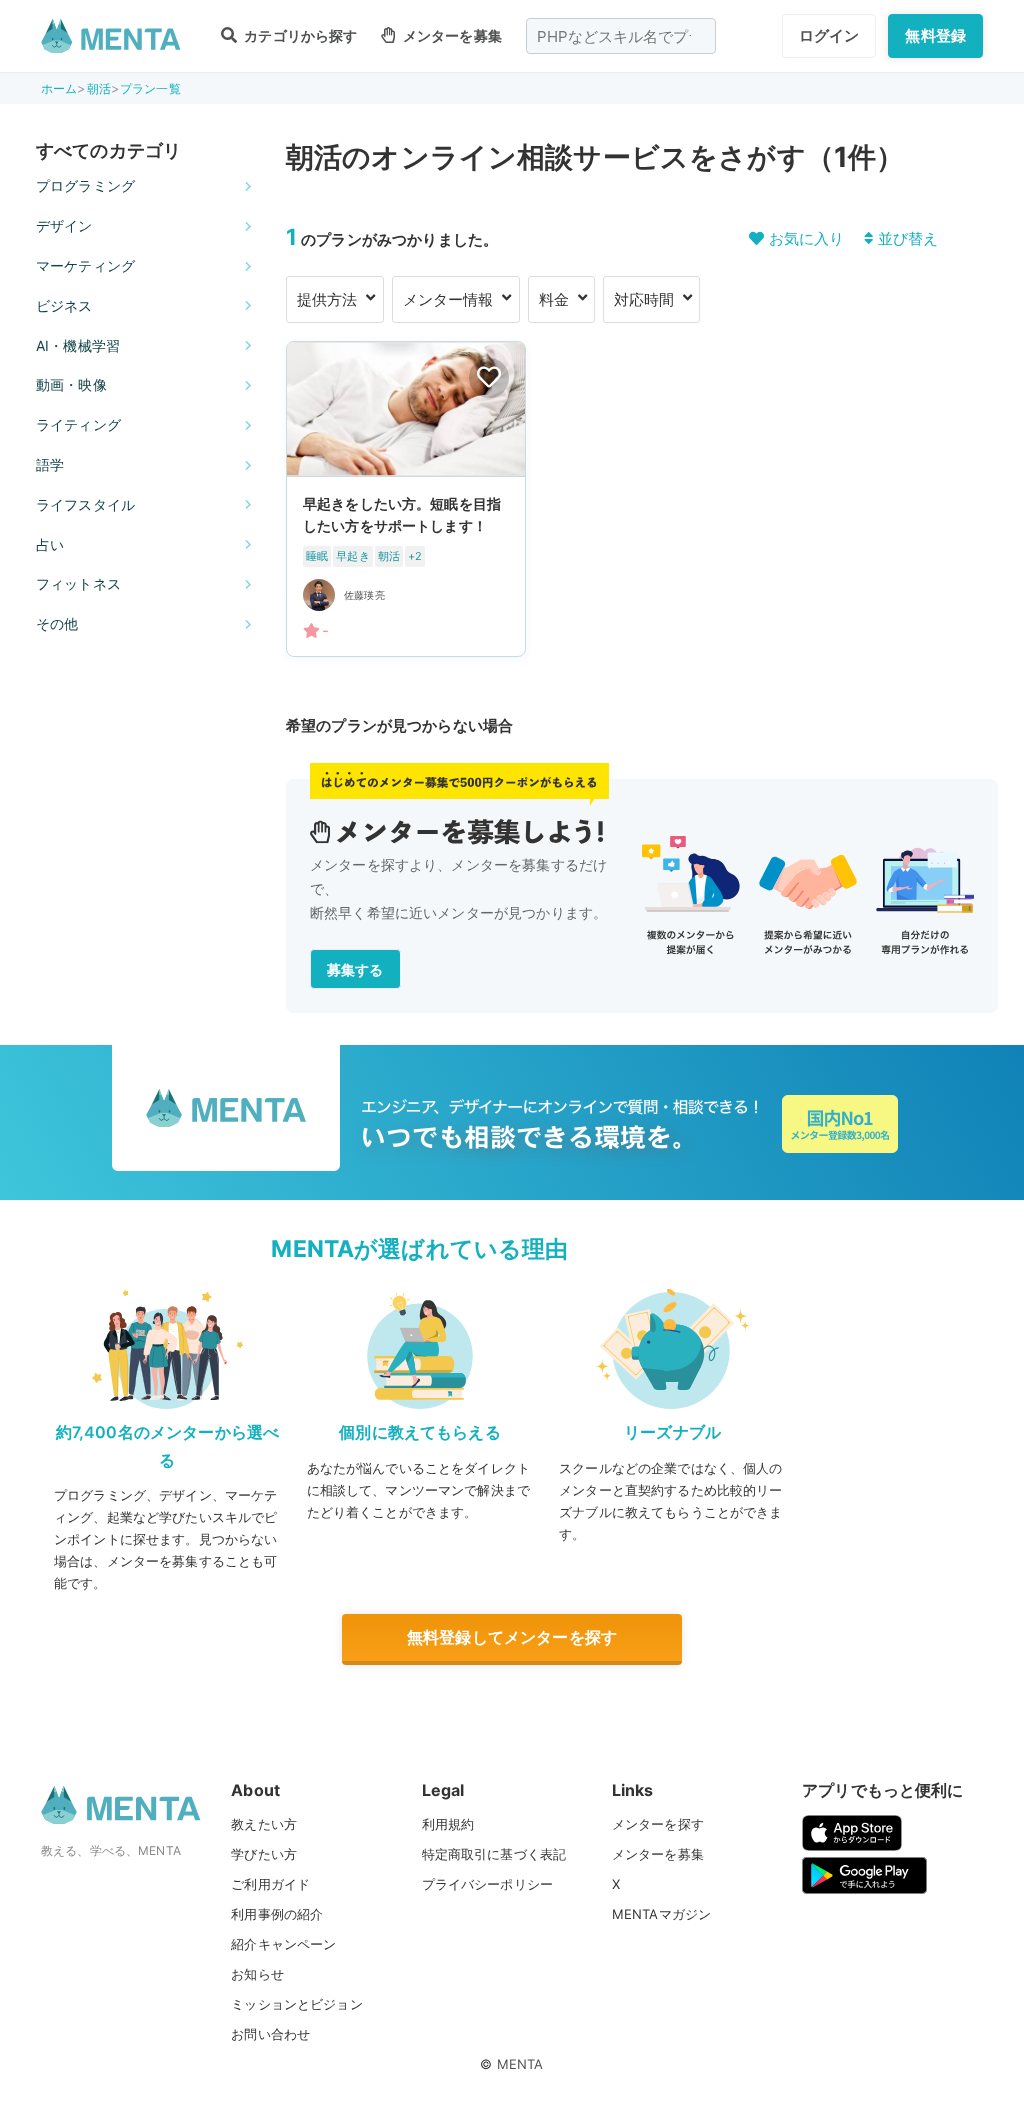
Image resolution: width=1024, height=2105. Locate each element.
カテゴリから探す (299, 35)
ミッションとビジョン (297, 2004)
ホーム (59, 88)
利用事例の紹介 (277, 1914)
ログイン (829, 35)
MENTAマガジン (661, 1914)
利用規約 (448, 1824)
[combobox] (621, 36)
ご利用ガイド (270, 1884)
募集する (355, 969)
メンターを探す (658, 1824)
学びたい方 (264, 1854)
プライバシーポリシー (488, 1884)
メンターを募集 (450, 35)
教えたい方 (264, 1824)
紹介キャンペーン (283, 1944)
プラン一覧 (150, 88)
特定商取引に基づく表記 (494, 1854)
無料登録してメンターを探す (512, 1637)
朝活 (99, 88)
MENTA (520, 2064)
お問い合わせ (270, 2034)
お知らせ (257, 1974)
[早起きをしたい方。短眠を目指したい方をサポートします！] (406, 499)
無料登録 (935, 35)
